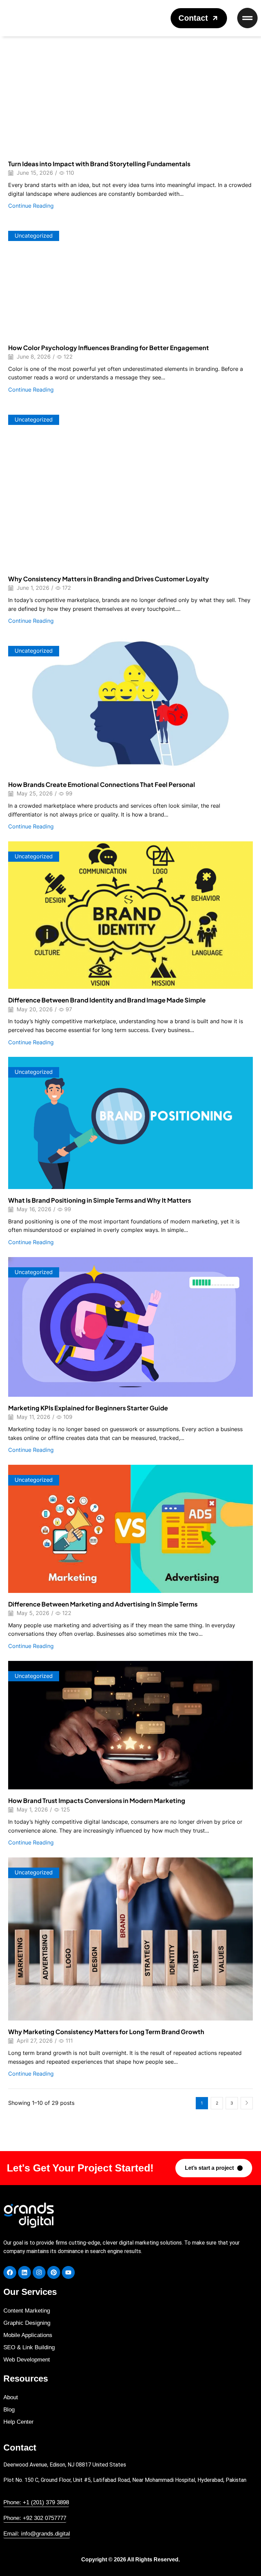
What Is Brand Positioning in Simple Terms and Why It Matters (100, 1200)
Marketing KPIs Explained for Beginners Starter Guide (88, 1408)
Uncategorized (34, 236)
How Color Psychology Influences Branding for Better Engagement (109, 348)
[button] (199, 18)
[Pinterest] (54, 2272)
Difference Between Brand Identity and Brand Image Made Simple (107, 1000)
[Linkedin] (24, 2272)
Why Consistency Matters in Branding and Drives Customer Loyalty (109, 579)
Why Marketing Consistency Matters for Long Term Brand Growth (106, 2032)
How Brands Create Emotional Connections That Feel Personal (102, 784)
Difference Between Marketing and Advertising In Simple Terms (103, 1604)
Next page (247, 2103)
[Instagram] (39, 2272)
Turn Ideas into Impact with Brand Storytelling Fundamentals (99, 164)
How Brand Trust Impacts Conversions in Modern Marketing (97, 1800)
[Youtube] (68, 2272)
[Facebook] (10, 2272)
